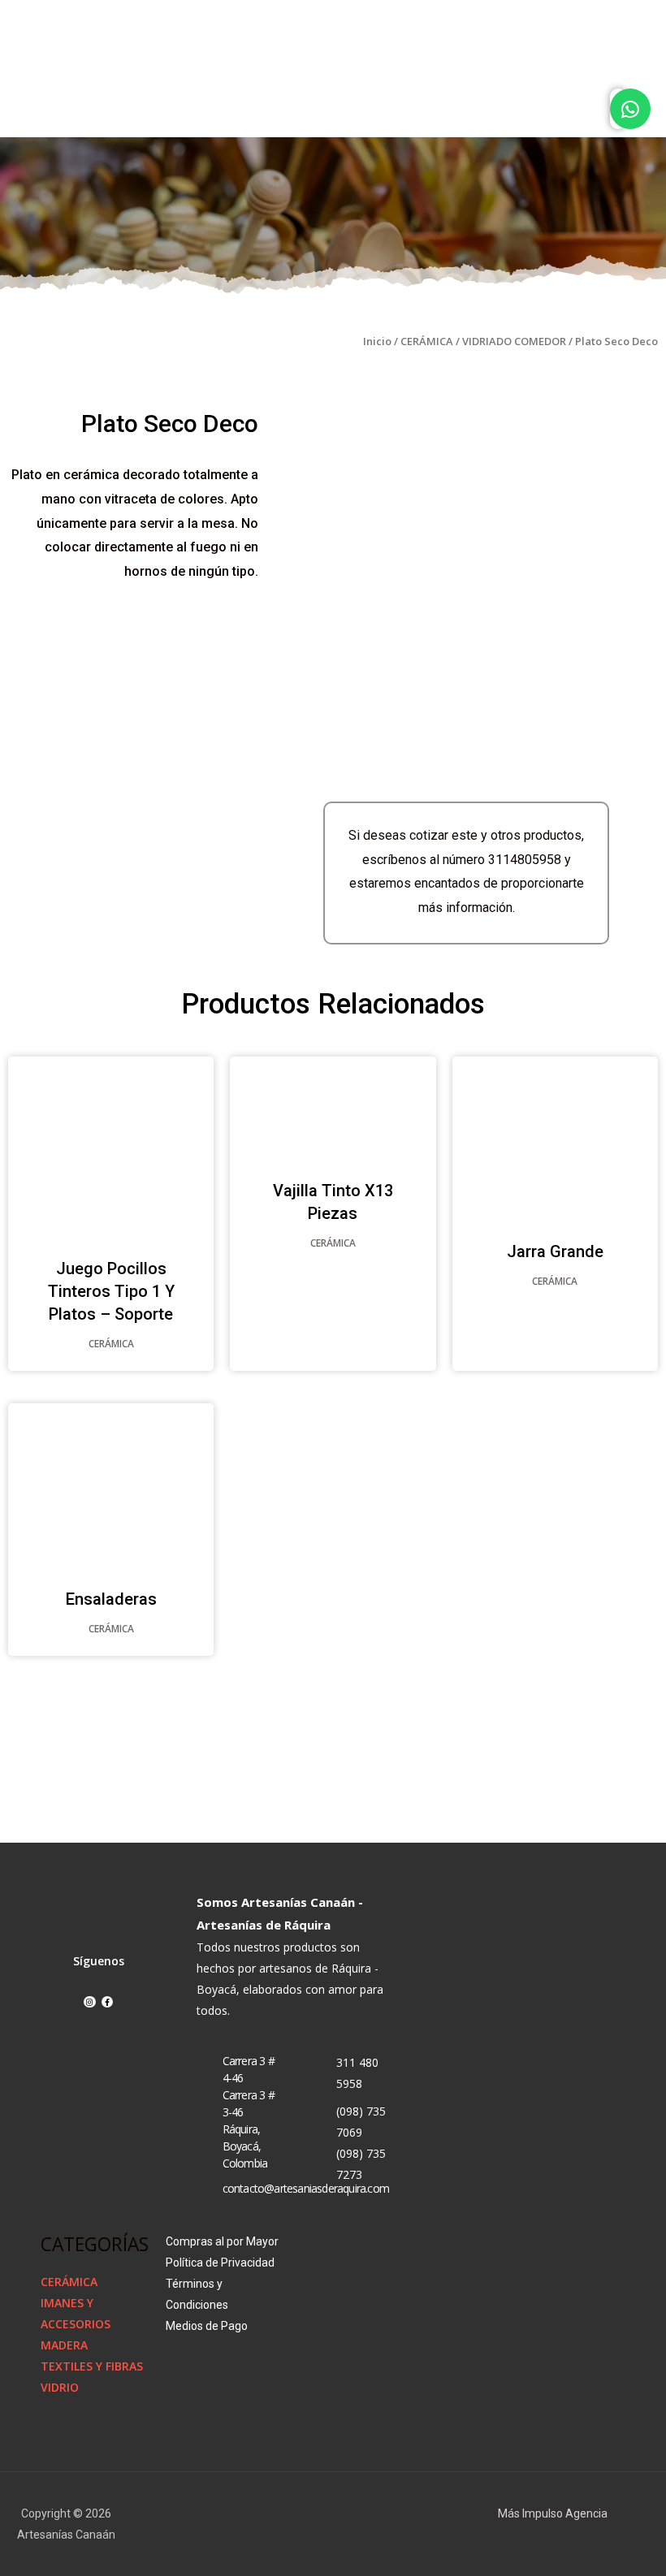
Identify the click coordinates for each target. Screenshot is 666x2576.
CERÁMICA (427, 341)
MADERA (64, 2345)
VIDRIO (60, 2387)
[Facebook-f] (107, 2002)
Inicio (377, 341)
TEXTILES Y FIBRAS (92, 2366)
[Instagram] (89, 2002)
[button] (582, 110)
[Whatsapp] (630, 109)
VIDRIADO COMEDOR (514, 341)
